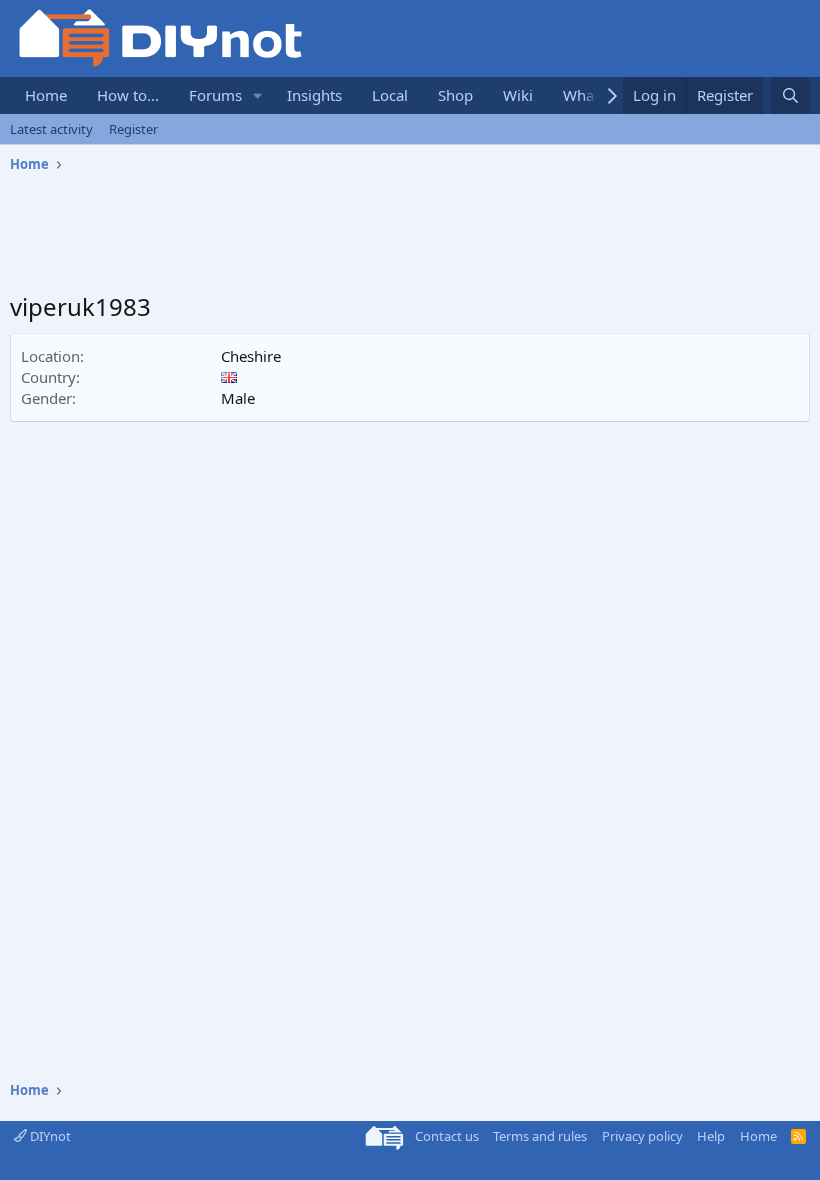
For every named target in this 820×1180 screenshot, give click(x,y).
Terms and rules (540, 1136)
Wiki (518, 95)
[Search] (790, 95)
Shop (455, 95)
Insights (314, 95)
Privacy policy (642, 1136)
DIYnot (49, 1136)
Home (46, 95)
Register (133, 129)
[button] (258, 95)
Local (390, 95)
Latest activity (51, 129)
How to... (128, 95)
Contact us (447, 1136)
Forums (215, 95)
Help (711, 1136)
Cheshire (251, 356)
